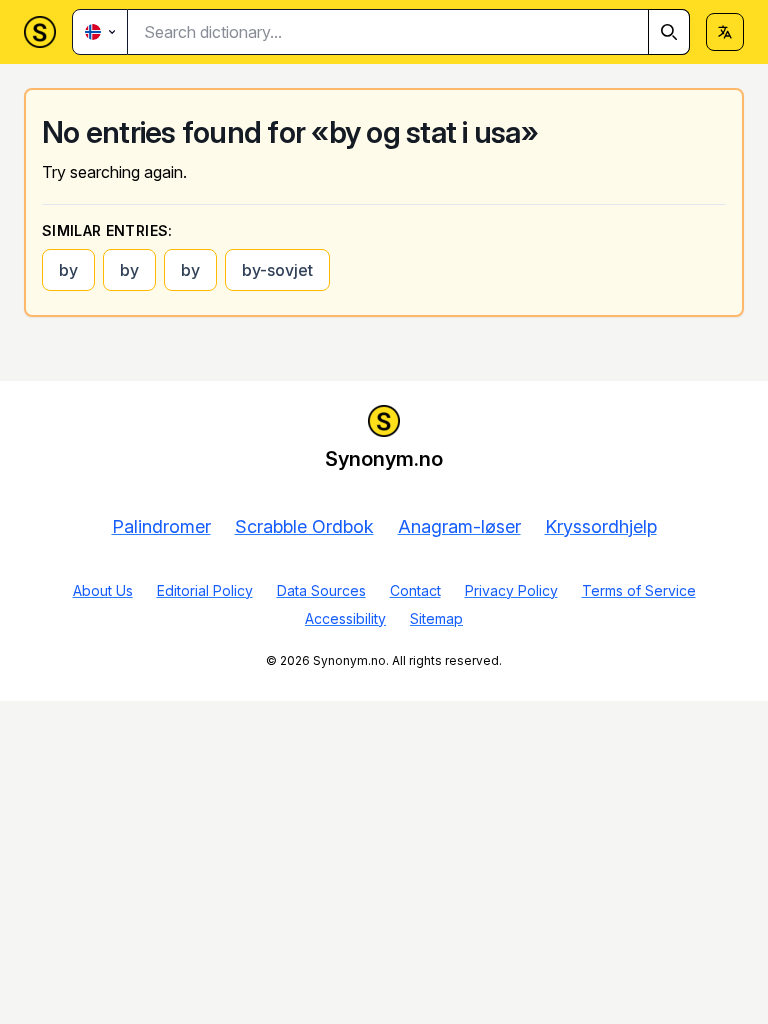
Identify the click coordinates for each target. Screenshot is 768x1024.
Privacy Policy (511, 590)
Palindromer (161, 526)
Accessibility (345, 618)
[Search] (669, 32)
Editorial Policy (205, 590)
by (68, 270)
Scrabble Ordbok (304, 526)
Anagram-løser (459, 526)
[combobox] (409, 32)
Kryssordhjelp (601, 526)
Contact (415, 590)
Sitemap (436, 618)
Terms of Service (639, 590)
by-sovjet (277, 270)
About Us (103, 590)
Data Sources (321, 590)
